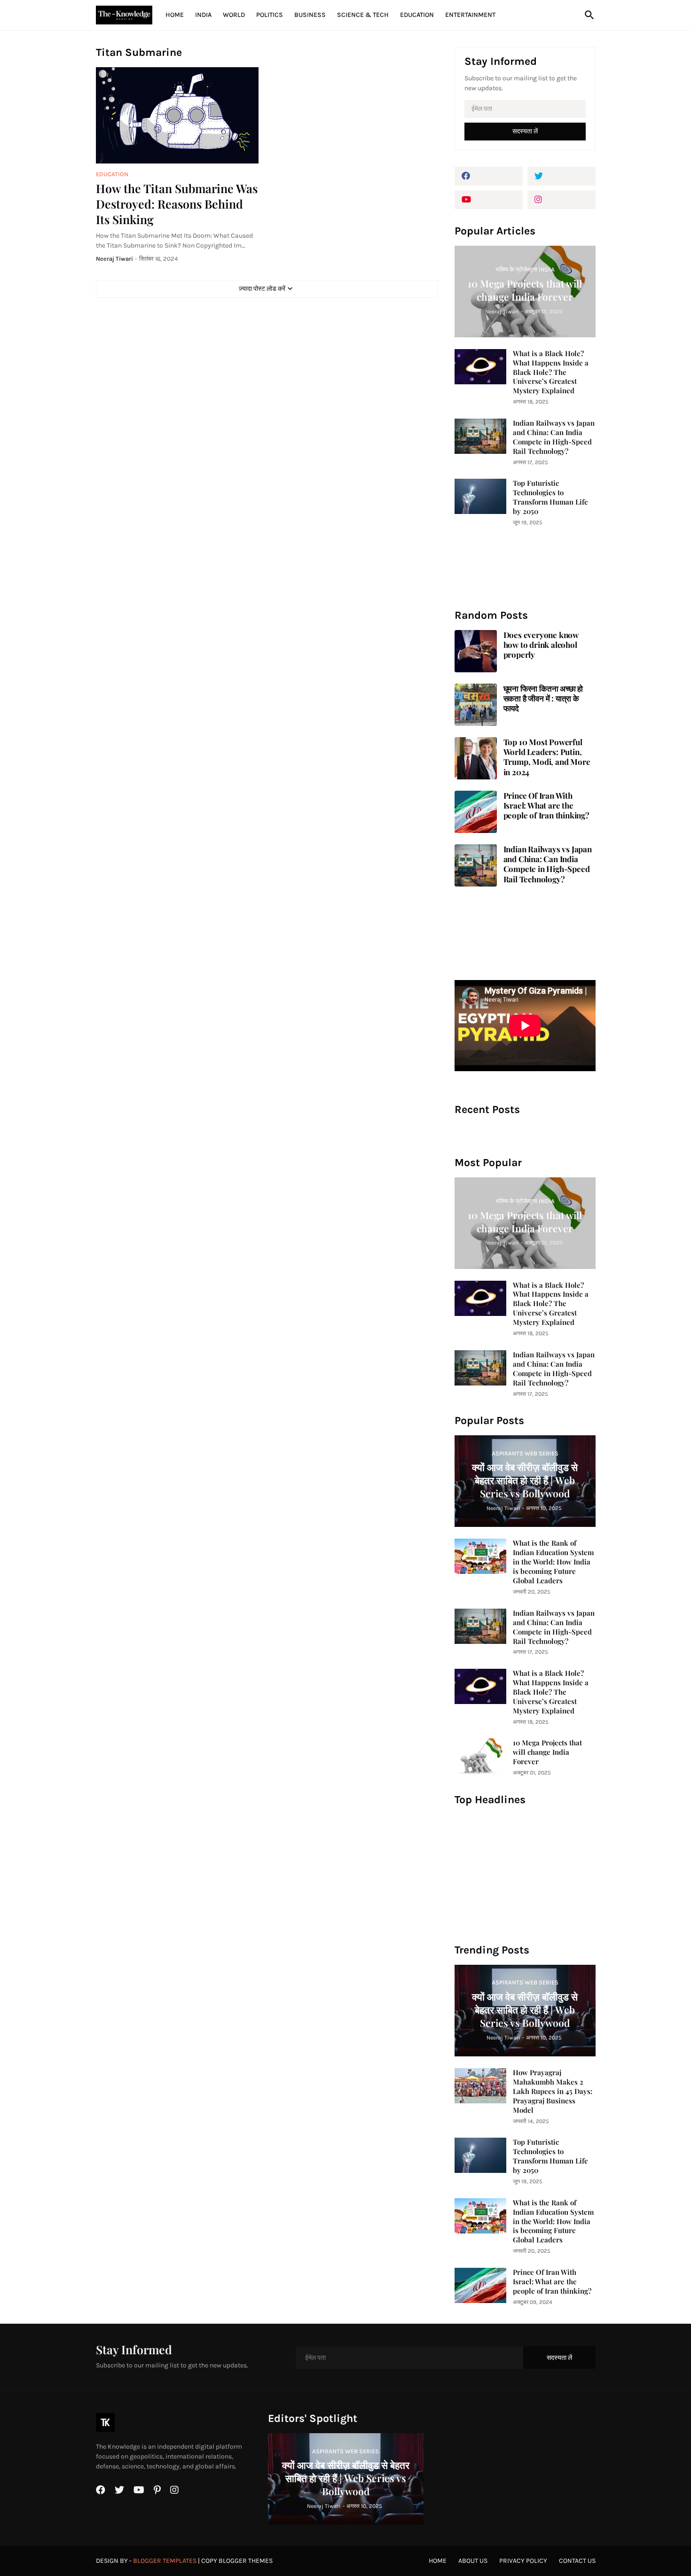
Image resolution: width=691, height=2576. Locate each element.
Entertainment (470, 15)
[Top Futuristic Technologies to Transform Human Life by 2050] (480, 496)
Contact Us (577, 2561)
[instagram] (561, 200)
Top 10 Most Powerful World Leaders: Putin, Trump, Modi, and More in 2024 (547, 757)
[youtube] (489, 200)
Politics (270, 15)
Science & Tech (363, 15)
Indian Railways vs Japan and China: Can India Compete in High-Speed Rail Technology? (554, 437)
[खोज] (588, 15)
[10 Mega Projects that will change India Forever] (480, 1756)
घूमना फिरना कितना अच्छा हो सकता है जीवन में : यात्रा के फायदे (543, 699)
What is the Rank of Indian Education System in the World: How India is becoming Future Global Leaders (553, 1562)
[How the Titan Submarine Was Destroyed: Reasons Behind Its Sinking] (177, 115)
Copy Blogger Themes (237, 2561)
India (203, 15)
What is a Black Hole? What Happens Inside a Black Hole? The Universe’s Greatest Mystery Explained (551, 372)
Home (175, 15)
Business (310, 15)
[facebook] (489, 176)
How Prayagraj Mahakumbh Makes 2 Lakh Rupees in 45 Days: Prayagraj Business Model (553, 2091)
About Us (473, 2561)
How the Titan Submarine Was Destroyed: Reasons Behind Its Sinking (177, 204)
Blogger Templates (165, 2561)
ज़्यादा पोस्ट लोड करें (262, 289)
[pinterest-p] (157, 2490)
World (234, 15)
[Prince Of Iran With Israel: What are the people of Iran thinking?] (480, 2285)
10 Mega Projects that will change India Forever (547, 1752)
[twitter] (561, 176)
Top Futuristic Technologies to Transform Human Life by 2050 (550, 497)
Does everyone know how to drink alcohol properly (541, 645)
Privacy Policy (523, 2561)
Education (417, 15)
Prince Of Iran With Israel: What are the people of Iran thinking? (546, 806)
